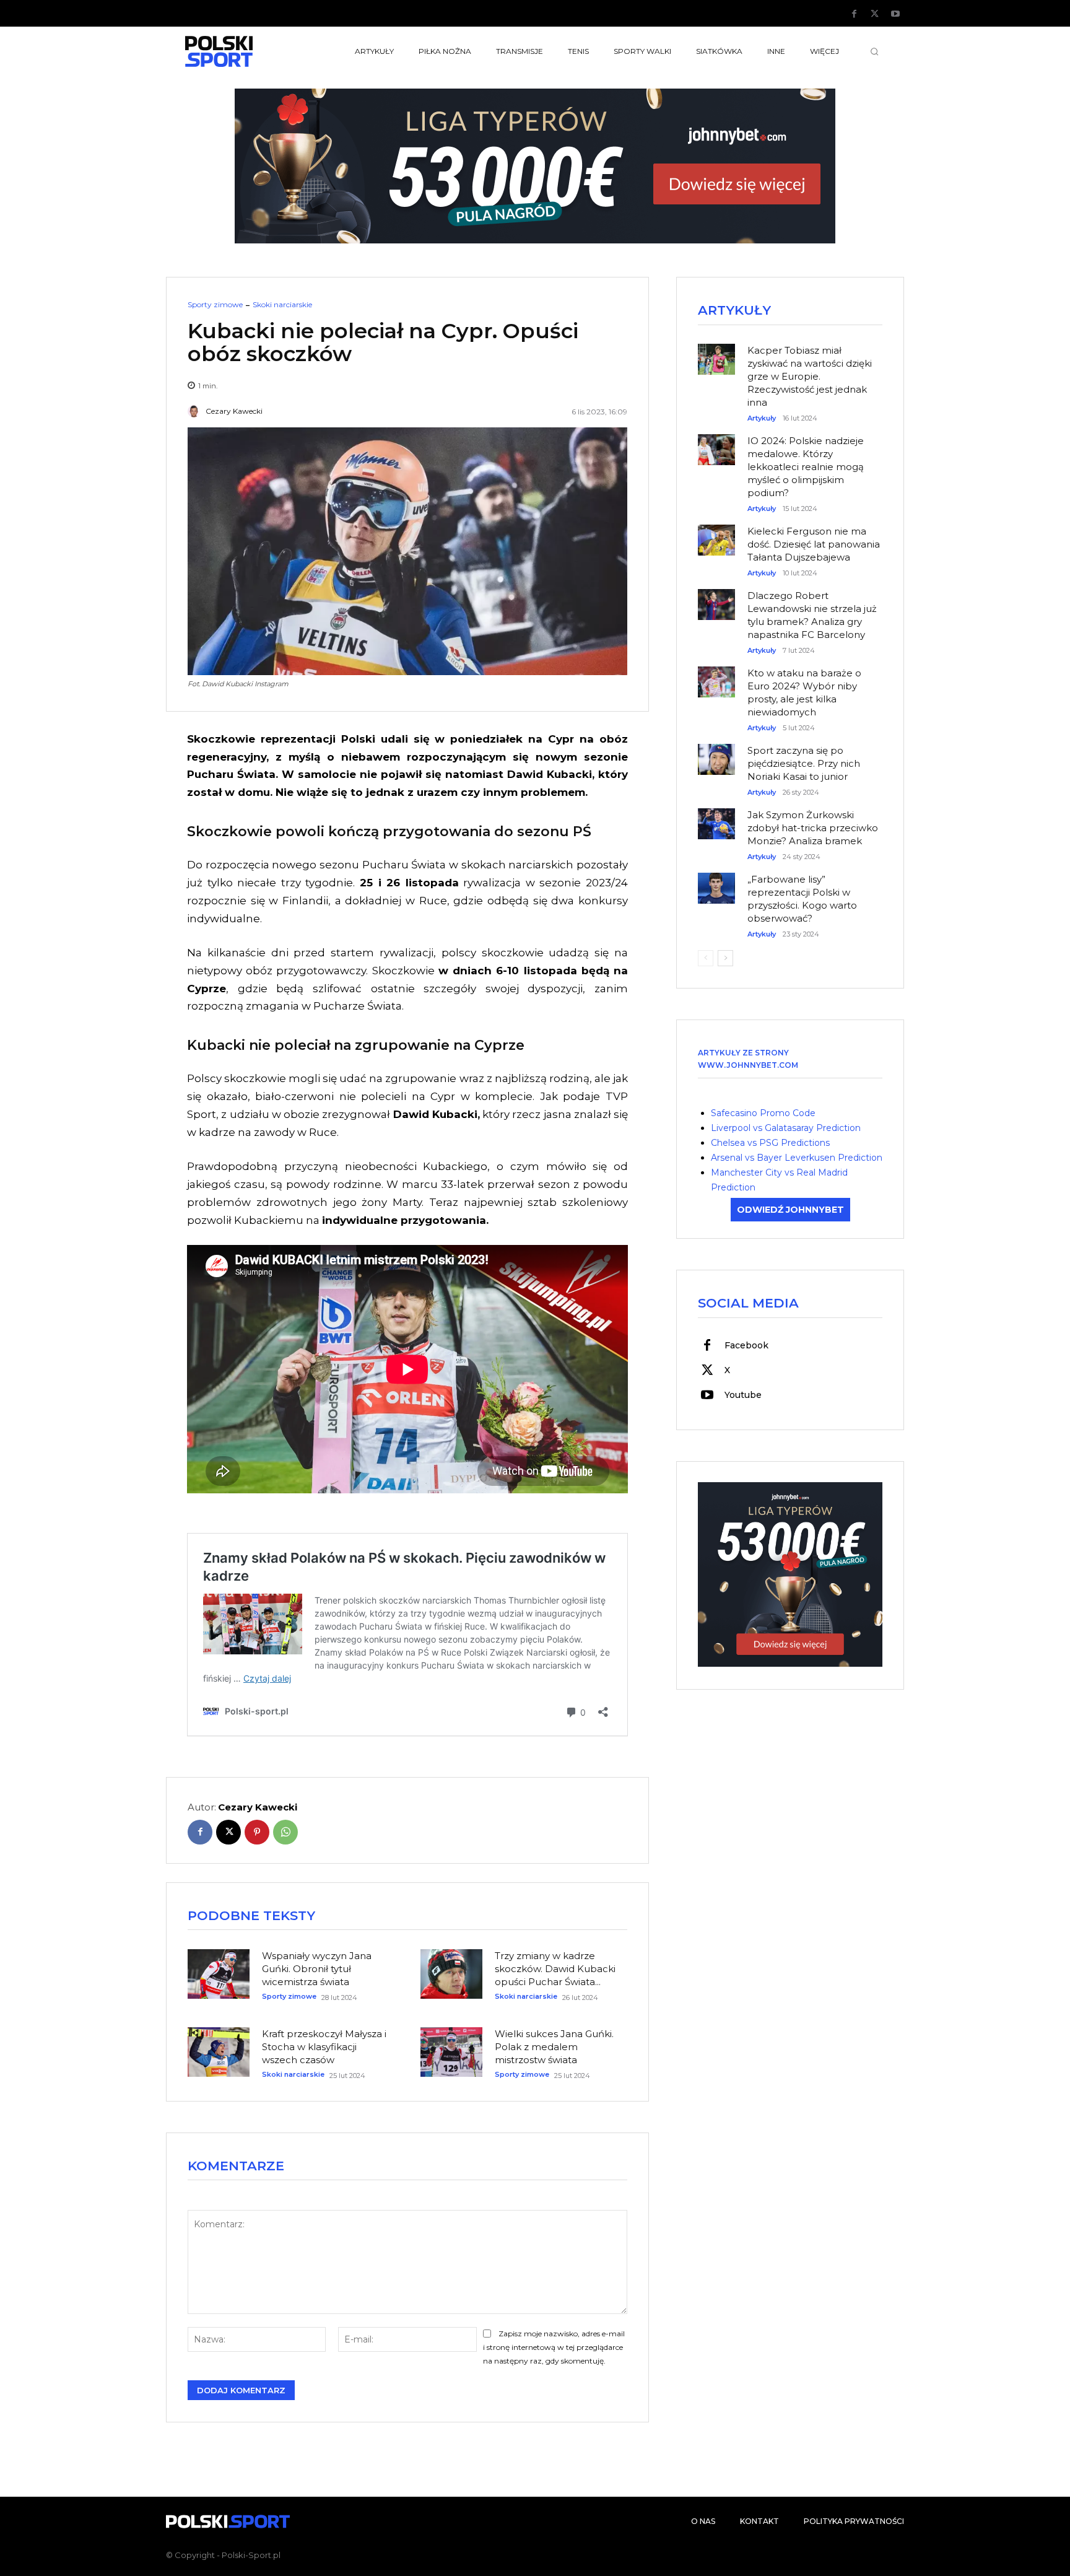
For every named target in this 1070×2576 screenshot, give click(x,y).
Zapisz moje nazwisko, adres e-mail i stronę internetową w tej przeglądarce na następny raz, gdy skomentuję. (554, 2347)
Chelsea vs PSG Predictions (770, 1143)
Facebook (746, 1345)
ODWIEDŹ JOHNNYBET (790, 1210)
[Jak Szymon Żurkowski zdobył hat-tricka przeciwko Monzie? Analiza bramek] (716, 818)
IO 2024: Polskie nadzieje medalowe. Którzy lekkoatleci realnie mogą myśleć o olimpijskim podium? (806, 467)
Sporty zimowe (215, 305)
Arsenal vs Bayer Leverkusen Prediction (797, 1158)
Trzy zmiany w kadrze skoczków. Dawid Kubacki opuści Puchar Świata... (555, 1969)
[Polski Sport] (248, 51)
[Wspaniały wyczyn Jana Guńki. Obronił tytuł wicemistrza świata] (219, 1974)
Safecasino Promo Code (763, 1113)
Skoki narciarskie (282, 305)
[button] (874, 51)
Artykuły (762, 418)
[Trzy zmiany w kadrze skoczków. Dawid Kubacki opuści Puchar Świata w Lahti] (451, 1974)
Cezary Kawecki (234, 411)
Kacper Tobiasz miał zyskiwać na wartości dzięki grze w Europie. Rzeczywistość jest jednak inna (810, 376)
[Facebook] (855, 14)
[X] (875, 14)
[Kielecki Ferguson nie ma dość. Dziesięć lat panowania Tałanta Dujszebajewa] (716, 534)
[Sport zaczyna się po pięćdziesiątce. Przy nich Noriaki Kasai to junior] (716, 753)
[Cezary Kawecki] (196, 411)
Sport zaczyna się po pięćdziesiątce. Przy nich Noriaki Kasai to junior (804, 763)
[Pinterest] (257, 1832)
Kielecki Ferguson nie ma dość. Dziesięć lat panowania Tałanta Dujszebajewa (814, 544)
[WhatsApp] (285, 1832)
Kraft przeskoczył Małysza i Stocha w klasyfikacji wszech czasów (324, 2047)
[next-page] (725, 958)
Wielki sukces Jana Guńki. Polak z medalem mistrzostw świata (554, 2047)
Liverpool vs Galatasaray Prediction (786, 1128)
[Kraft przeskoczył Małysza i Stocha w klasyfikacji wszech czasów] (219, 2052)
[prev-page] (706, 958)
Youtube (743, 1395)
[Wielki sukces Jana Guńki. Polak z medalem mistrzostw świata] (451, 2052)
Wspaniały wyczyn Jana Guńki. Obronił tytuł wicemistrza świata (317, 1969)
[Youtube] (895, 14)
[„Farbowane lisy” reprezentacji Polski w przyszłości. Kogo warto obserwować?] (716, 882)
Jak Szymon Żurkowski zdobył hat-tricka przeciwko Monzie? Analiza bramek (813, 828)
